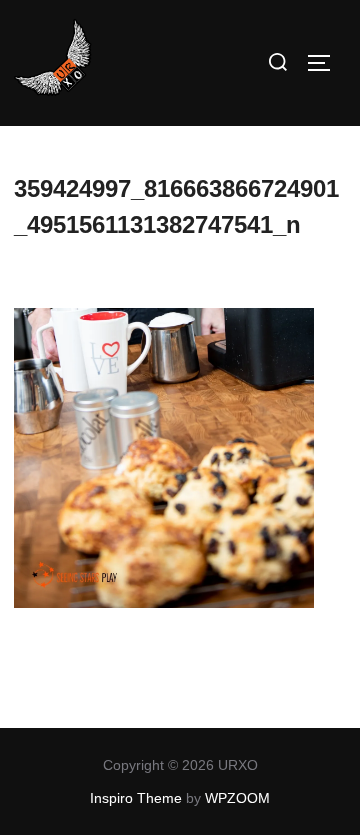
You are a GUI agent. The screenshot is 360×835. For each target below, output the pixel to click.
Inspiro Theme (136, 798)
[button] (53, 58)
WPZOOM (237, 798)
